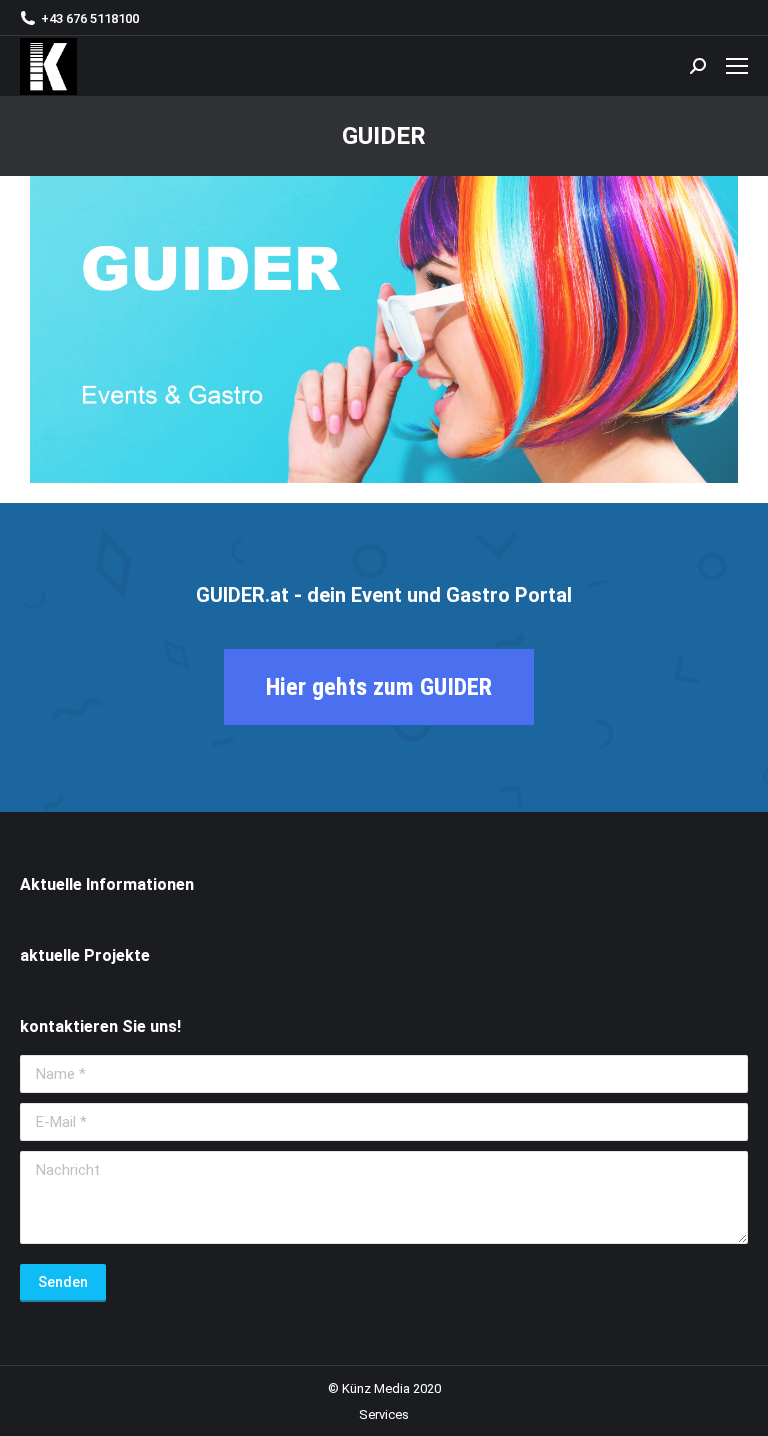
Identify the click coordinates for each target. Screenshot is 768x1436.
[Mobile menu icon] (737, 66)
